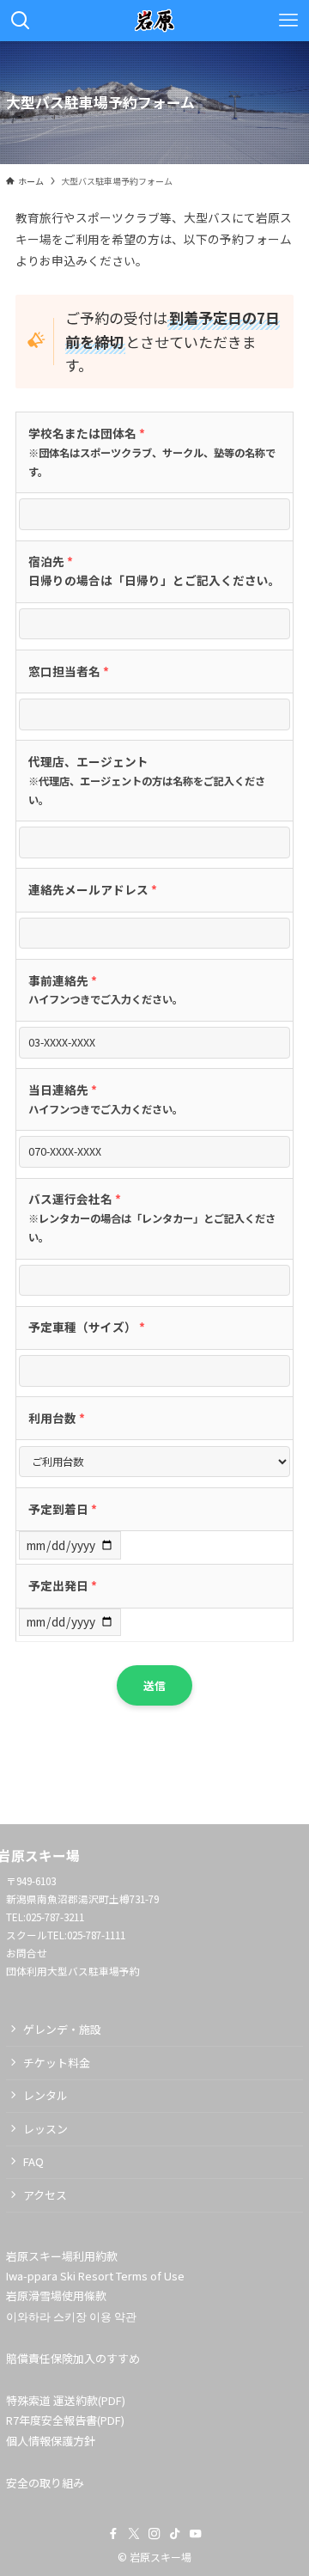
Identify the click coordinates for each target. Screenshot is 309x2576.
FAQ (33, 2161)
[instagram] (154, 2534)
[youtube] (196, 2534)
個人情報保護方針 (51, 2441)
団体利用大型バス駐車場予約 (73, 1971)
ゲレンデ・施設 (62, 2029)
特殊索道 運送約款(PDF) (66, 2400)
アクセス (45, 2195)
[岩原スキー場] (155, 21)
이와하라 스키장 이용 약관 (71, 2316)
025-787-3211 (55, 1917)
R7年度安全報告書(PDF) (65, 2420)
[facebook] (113, 2534)
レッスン (45, 2129)
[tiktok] (175, 2534)
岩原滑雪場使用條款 (56, 2295)
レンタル (45, 2095)
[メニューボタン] (288, 21)
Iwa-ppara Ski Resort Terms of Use (95, 2276)
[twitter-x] (134, 2534)
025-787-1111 (96, 1935)
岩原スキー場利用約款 (62, 2256)
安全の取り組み (45, 2483)
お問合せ (27, 1953)
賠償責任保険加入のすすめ (73, 2358)
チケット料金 (57, 2063)
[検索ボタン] (21, 21)
